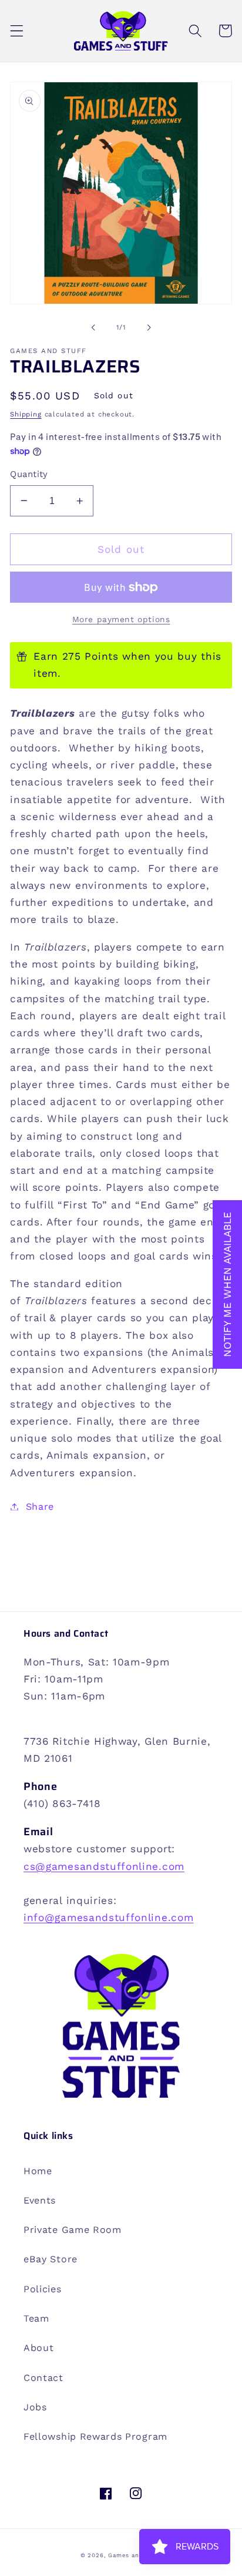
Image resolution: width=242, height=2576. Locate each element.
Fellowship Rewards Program (95, 2436)
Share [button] (40, 1507)
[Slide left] (93, 327)
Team (36, 2318)
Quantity (29, 474)
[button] (17, 31)
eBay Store (51, 2259)
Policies (43, 2289)
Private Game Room (73, 2230)
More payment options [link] (121, 619)
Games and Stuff (135, 2555)
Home (38, 2171)
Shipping (26, 414)
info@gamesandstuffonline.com (108, 1917)
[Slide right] (149, 327)
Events (40, 2200)
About (38, 2348)
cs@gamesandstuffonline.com (104, 1866)
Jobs (35, 2407)
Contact (43, 2378)
